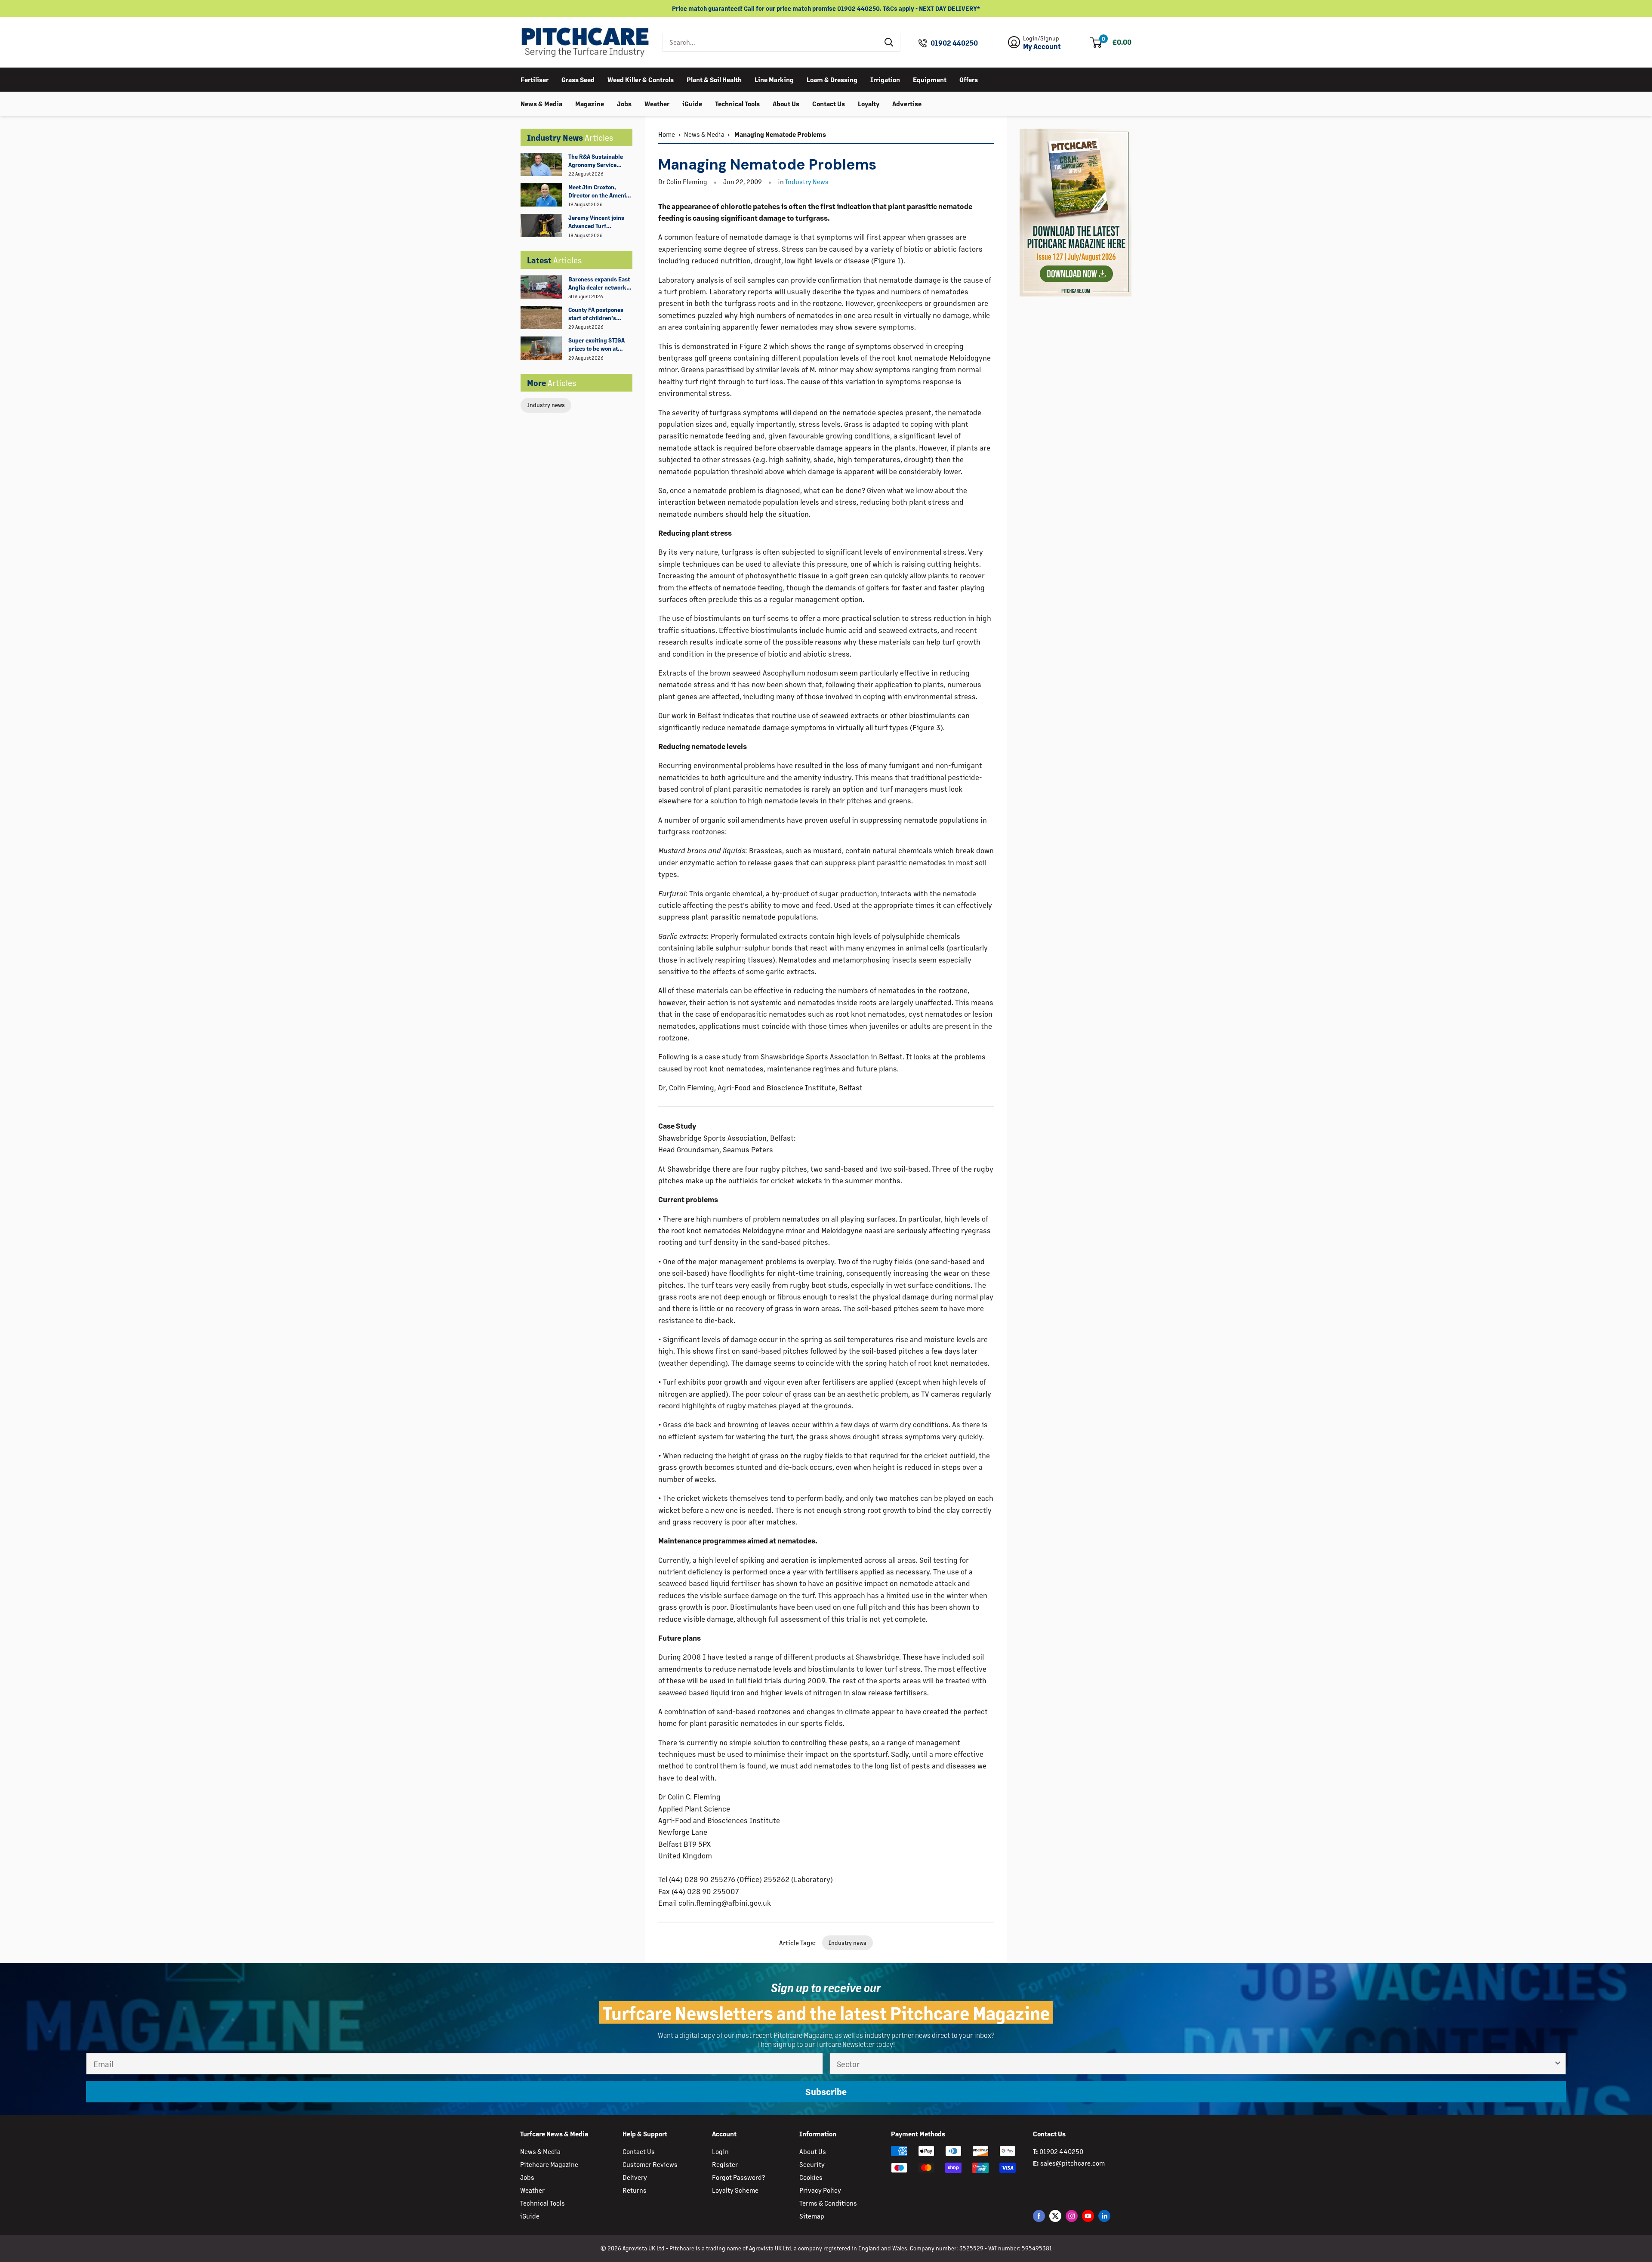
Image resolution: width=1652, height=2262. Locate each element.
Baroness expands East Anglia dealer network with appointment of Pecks (599, 284)
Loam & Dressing (832, 79)
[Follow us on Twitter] (1055, 2216)
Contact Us (829, 103)
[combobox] (771, 42)
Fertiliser (535, 79)
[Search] (889, 42)
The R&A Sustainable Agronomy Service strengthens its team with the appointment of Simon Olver (600, 161)
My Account (1042, 46)
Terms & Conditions (828, 2203)
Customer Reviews (650, 2164)
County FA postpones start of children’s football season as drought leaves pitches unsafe (599, 314)
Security (812, 2164)
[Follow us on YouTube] (1088, 2216)
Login (720, 2151)
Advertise (907, 103)
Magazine (590, 103)
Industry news (546, 405)
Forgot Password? (738, 2177)
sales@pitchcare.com (1073, 2163)
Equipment (930, 79)
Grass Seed (578, 79)
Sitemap (812, 2216)
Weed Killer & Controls (641, 79)
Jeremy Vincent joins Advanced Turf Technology (596, 222)
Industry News (807, 181)
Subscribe (826, 2091)
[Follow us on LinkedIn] (1104, 2216)
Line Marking (774, 79)
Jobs (624, 103)
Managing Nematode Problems (780, 134)
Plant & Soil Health (714, 79)
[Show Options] (1558, 2064)
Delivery (635, 2177)
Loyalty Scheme (735, 2190)
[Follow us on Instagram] (1072, 2216)
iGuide (692, 103)
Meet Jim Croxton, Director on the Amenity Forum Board (600, 191)
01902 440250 (954, 43)
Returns (635, 2190)
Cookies (811, 2177)
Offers (969, 79)
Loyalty (869, 103)
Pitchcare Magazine (549, 2164)
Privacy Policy (820, 2190)
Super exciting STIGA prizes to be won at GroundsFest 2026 (596, 345)
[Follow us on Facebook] (1039, 2216)
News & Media (541, 103)
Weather (657, 103)
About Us (786, 103)
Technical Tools (737, 103)
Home (667, 134)
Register (725, 2164)
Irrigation (885, 79)
